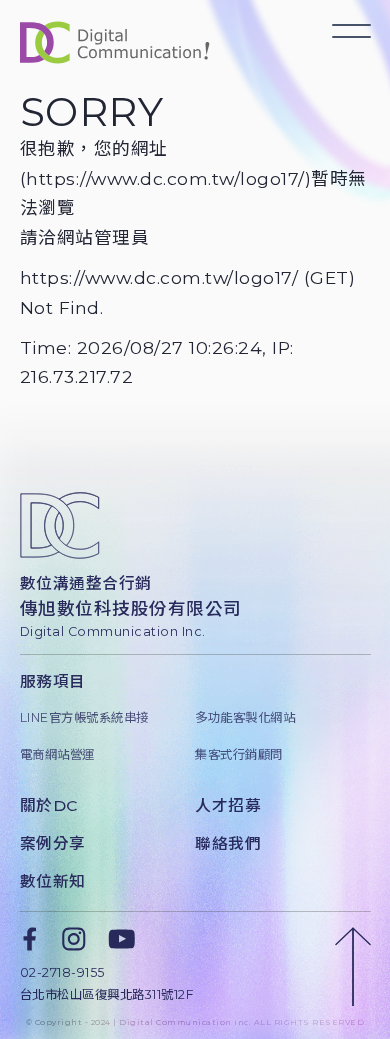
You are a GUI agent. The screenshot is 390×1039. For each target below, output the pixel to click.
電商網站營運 (57, 754)
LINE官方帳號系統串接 (84, 717)
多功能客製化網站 (245, 717)
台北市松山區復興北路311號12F (107, 994)
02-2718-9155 (62, 972)
